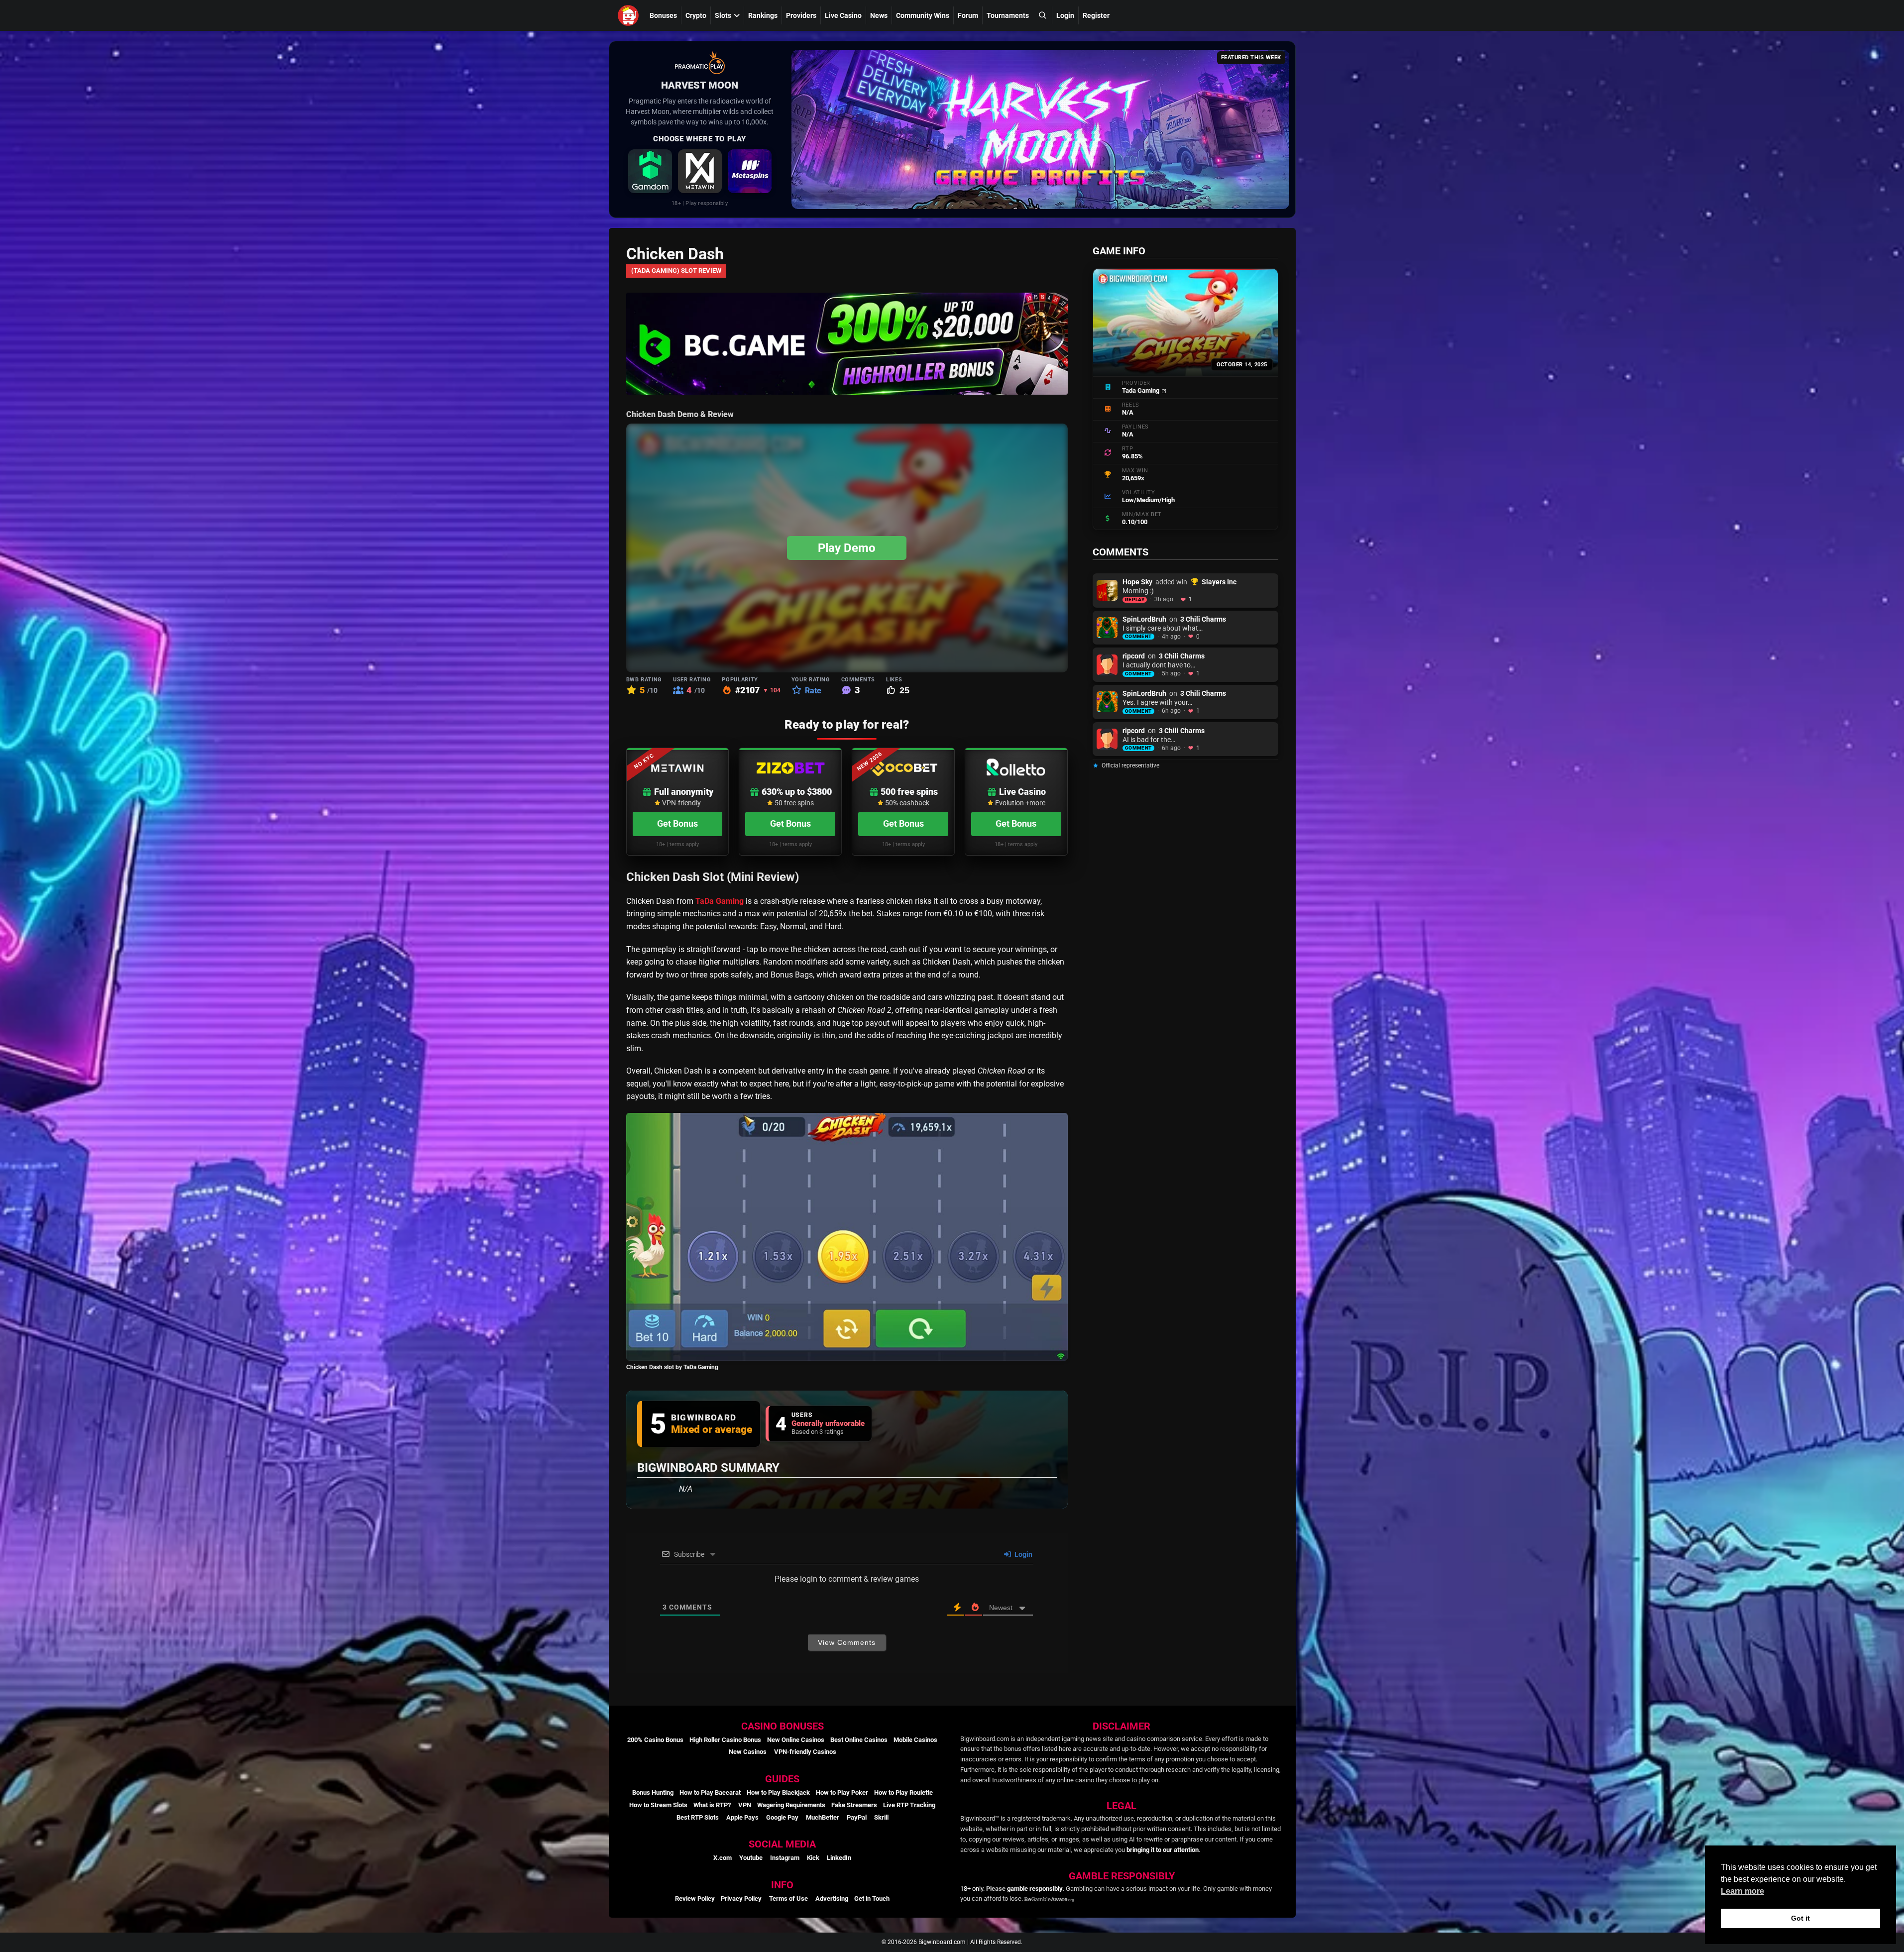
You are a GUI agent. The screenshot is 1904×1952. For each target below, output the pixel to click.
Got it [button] (1800, 1918)
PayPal (857, 1817)
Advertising (832, 1898)
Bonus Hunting (653, 1792)
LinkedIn (839, 1858)
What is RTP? (712, 1805)
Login (1065, 15)
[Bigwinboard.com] (630, 15)
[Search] (1042, 15)
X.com (723, 1858)
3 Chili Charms (1203, 619)
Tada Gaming (1141, 390)
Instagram (785, 1858)
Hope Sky (1137, 582)
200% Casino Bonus (655, 1740)
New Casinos (748, 1752)
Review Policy (695, 1898)
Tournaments (1008, 15)
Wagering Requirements (791, 1805)
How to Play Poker (842, 1792)
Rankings (763, 15)
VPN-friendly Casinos (805, 1752)
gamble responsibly (1035, 1889)
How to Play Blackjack (778, 1792)
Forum (968, 15)
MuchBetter (823, 1817)
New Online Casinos (796, 1740)
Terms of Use (788, 1898)
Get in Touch (872, 1898)
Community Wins (923, 15)
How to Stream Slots (658, 1805)
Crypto (696, 15)
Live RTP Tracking (909, 1805)
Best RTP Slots (698, 1817)
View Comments (847, 1642)
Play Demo (847, 548)
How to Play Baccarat (710, 1792)
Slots (723, 15)
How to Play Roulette (903, 1792)
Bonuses (663, 15)
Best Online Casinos (859, 1740)
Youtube (751, 1858)
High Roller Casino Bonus (725, 1740)
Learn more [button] (1742, 1891)
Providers (801, 15)
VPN (745, 1805)
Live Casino (843, 15)
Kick (813, 1858)
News (879, 15)
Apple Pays (742, 1817)
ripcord (1134, 656)
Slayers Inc (1219, 582)
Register (1096, 15)
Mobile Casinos (915, 1740)
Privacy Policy (741, 1898)
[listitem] (650, 171)
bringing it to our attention (1163, 1850)
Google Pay (782, 1817)
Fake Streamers (854, 1805)
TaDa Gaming (720, 901)
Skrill (881, 1817)
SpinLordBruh (1144, 619)
